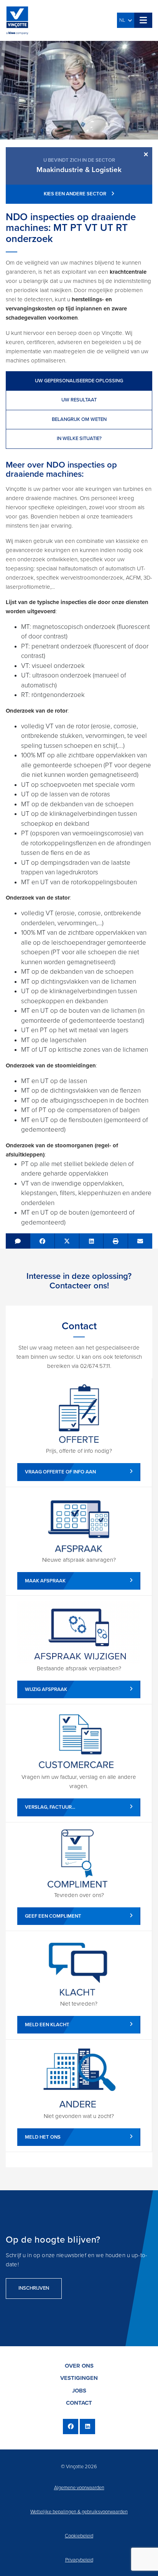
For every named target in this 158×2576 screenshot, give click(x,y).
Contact (79, 2403)
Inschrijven (34, 2288)
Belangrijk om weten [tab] (79, 419)
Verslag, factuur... (50, 1807)
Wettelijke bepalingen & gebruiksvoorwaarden (79, 2512)
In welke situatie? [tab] (79, 439)
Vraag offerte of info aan (60, 1472)
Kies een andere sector (76, 194)
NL (123, 20)
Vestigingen (79, 2378)
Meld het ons (43, 2137)
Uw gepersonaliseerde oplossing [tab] (79, 381)
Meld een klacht (47, 2025)
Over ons (79, 2366)
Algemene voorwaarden (79, 2488)
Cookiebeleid (79, 2536)
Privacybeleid (79, 2560)
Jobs (79, 2391)
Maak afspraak (45, 1581)
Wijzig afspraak (46, 1689)
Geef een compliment (53, 1916)
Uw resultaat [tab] (79, 400)
